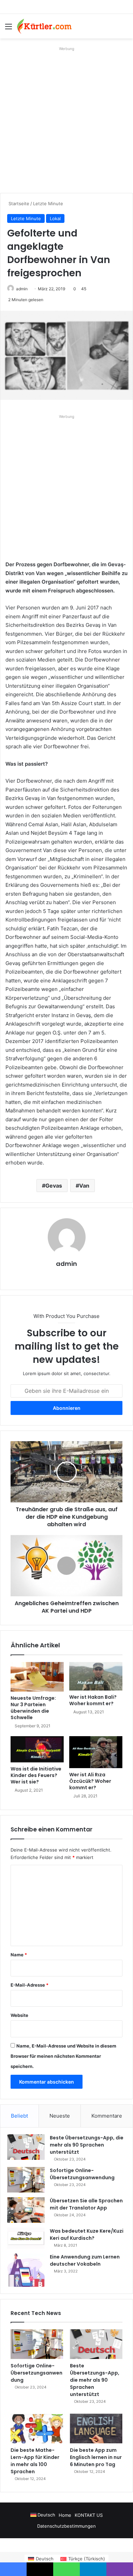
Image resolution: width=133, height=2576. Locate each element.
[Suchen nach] (124, 29)
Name (19, 1955)
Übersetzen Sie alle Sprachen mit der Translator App (86, 2204)
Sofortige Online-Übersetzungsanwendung (82, 2174)
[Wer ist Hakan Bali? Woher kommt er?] (96, 1676)
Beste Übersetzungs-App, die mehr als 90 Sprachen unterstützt (87, 2145)
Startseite (18, 203)
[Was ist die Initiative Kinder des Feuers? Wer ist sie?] (37, 1749)
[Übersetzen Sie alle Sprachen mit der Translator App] (26, 2210)
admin (22, 289)
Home (65, 2515)
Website (19, 2015)
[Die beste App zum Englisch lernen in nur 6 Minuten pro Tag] (96, 2428)
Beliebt (19, 2116)
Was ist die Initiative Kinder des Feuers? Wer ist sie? (36, 1775)
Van (84, 1186)
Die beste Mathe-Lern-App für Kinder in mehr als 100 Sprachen (35, 2461)
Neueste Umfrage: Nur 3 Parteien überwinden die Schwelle (33, 1708)
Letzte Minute (48, 203)
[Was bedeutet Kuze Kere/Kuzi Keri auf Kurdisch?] (26, 2238)
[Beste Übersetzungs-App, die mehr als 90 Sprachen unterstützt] (26, 2147)
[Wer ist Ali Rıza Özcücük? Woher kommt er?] (96, 1752)
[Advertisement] (66, 120)
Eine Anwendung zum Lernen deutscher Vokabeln (85, 2260)
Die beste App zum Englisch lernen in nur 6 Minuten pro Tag (96, 2457)
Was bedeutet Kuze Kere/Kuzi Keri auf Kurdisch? (87, 2235)
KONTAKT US (89, 2515)
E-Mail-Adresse (29, 1985)
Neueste (60, 2116)
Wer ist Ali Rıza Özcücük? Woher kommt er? (90, 1781)
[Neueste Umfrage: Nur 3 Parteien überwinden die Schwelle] (37, 1677)
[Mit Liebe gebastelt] (44, 26)
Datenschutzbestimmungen (66, 2526)
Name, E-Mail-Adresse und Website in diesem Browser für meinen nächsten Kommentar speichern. (63, 2056)
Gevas (54, 1186)
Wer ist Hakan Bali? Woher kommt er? (93, 1700)
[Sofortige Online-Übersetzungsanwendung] (26, 2180)
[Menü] (9, 29)
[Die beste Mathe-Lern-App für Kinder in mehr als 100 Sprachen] (37, 2428)
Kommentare (107, 2116)
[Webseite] (66, 1275)
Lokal (55, 218)
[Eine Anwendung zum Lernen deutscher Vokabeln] (26, 2270)
